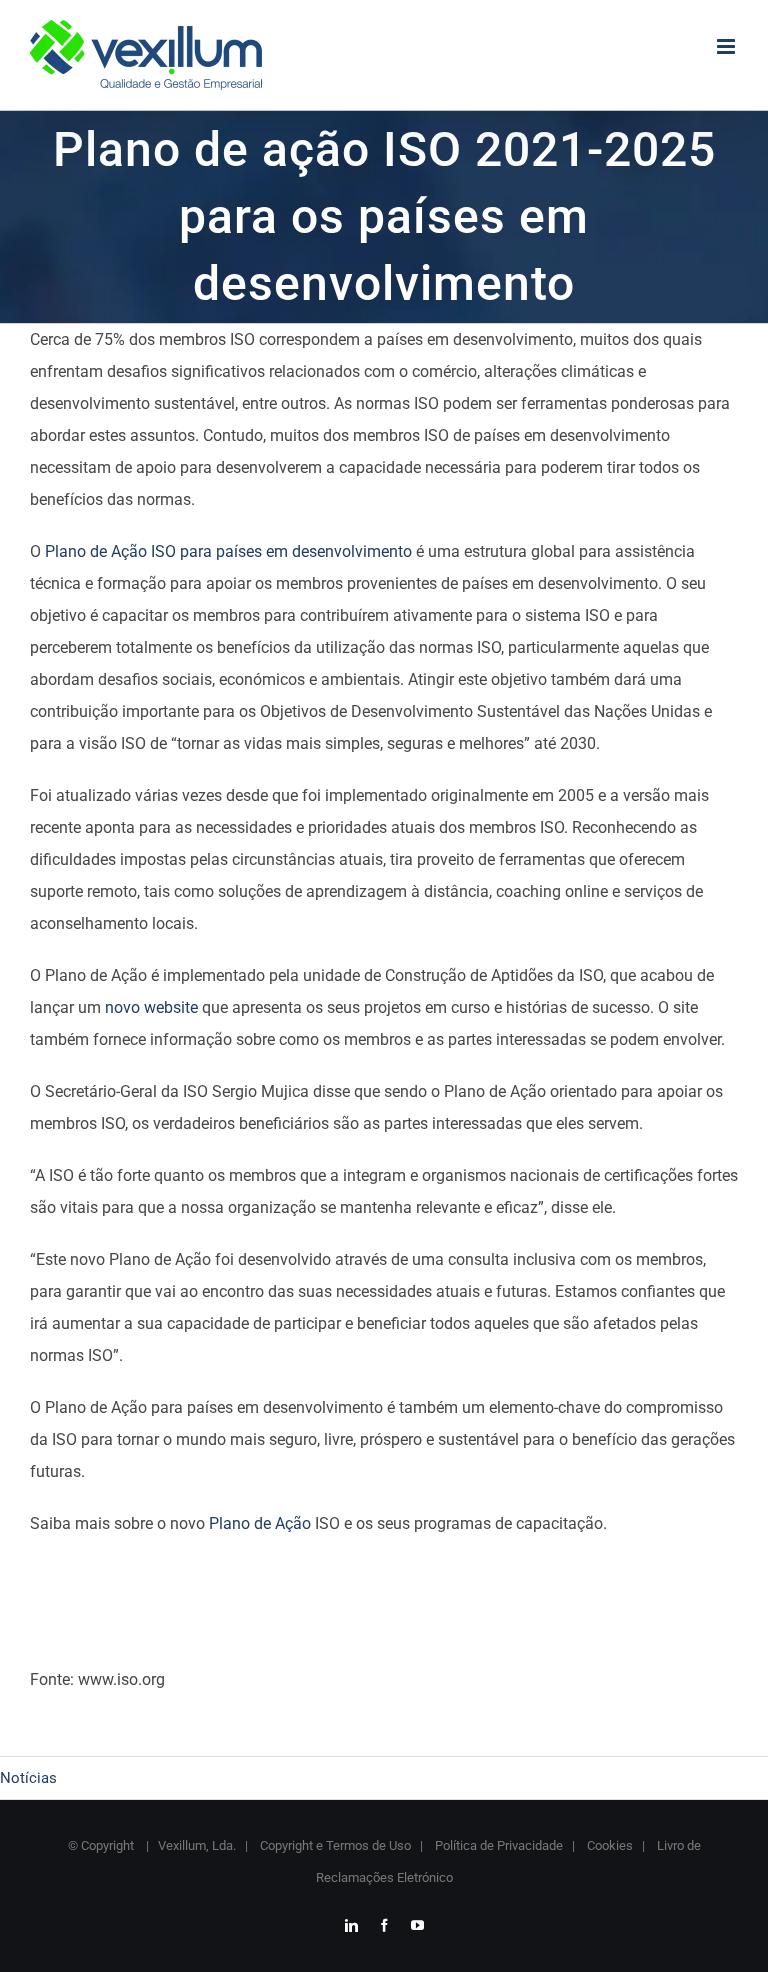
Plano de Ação (260, 1523)
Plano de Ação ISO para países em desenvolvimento (228, 551)
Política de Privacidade (497, 1845)
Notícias (28, 1778)
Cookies (608, 1845)
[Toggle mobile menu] (727, 46)
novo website (151, 1007)
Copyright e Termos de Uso (334, 1845)
